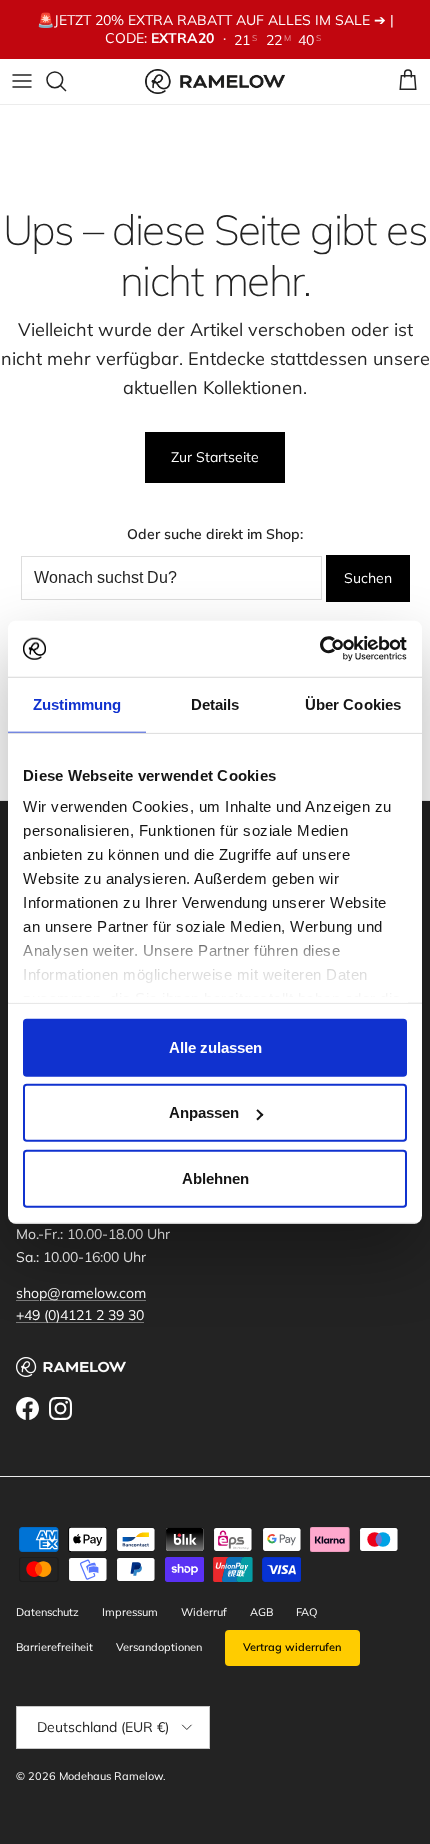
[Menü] (22, 81)
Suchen (368, 578)
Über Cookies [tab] (353, 703)
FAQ (306, 1612)
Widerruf (204, 1612)
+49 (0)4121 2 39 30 (80, 1315)
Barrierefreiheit (54, 1647)
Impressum (130, 1612)
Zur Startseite (215, 457)
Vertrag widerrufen (292, 1647)
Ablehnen (215, 1177)
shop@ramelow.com (81, 1293)
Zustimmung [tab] (77, 703)
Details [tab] (215, 703)
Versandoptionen (159, 1647)
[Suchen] (66, 81)
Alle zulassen (215, 1046)
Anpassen (204, 1112)
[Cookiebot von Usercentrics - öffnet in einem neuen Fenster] (319, 649)
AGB (261, 1612)
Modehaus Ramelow (111, 1776)
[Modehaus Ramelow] (215, 81)
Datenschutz (47, 1612)
